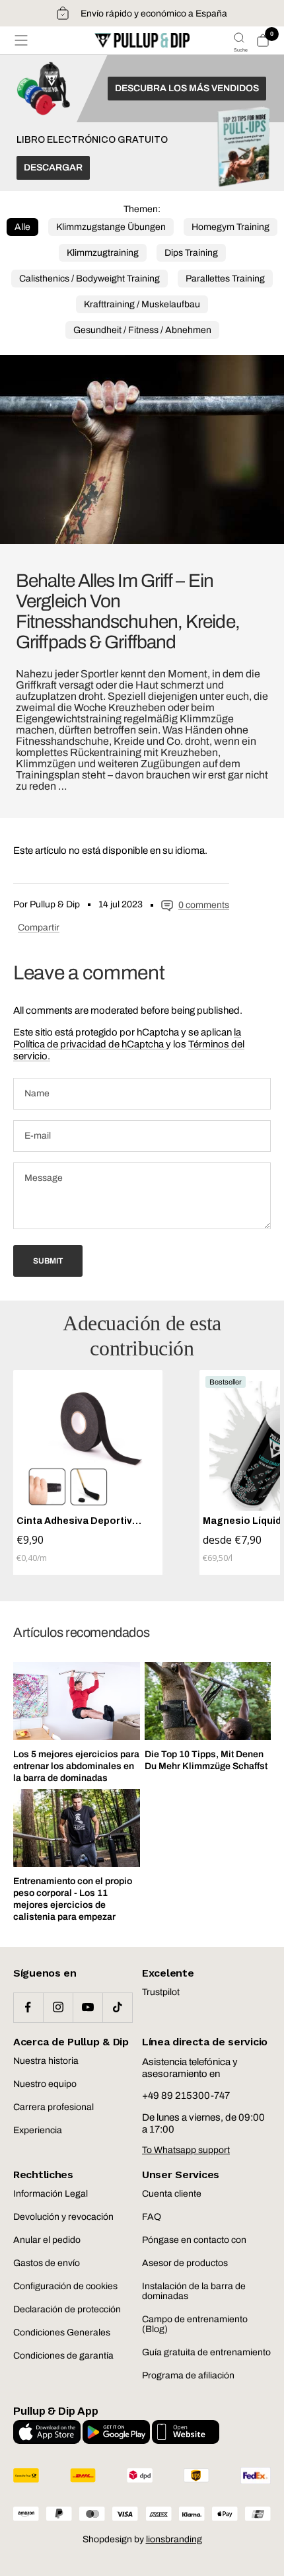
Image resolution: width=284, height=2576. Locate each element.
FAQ (152, 2217)
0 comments (204, 905)
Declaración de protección (67, 2309)
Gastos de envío (47, 2263)
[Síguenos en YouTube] (88, 2007)
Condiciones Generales (62, 2332)
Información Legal (51, 2194)
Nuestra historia (46, 2061)
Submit (48, 1261)
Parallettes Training (225, 279)
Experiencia (38, 2130)
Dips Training (191, 253)
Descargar (53, 168)
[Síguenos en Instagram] (58, 2007)
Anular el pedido (47, 2240)
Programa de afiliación (188, 2375)
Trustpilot (161, 1992)
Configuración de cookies (65, 2286)
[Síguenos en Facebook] (28, 2007)
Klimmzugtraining (103, 253)
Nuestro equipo (45, 2084)
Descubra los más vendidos (187, 88)
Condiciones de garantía (63, 2356)
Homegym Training (231, 227)
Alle (22, 227)
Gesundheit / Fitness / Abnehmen (142, 330)
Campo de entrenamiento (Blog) (195, 2324)
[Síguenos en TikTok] (117, 2007)
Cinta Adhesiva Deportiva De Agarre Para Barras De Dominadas (78, 1521)
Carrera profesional (53, 2107)
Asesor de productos (185, 2263)
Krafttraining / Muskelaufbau (142, 304)
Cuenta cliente (172, 2194)
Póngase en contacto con (194, 2240)
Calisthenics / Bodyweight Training (89, 279)
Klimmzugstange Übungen (111, 227)
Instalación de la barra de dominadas (194, 2291)
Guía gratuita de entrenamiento (206, 2352)
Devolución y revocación (63, 2217)
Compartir (39, 928)
